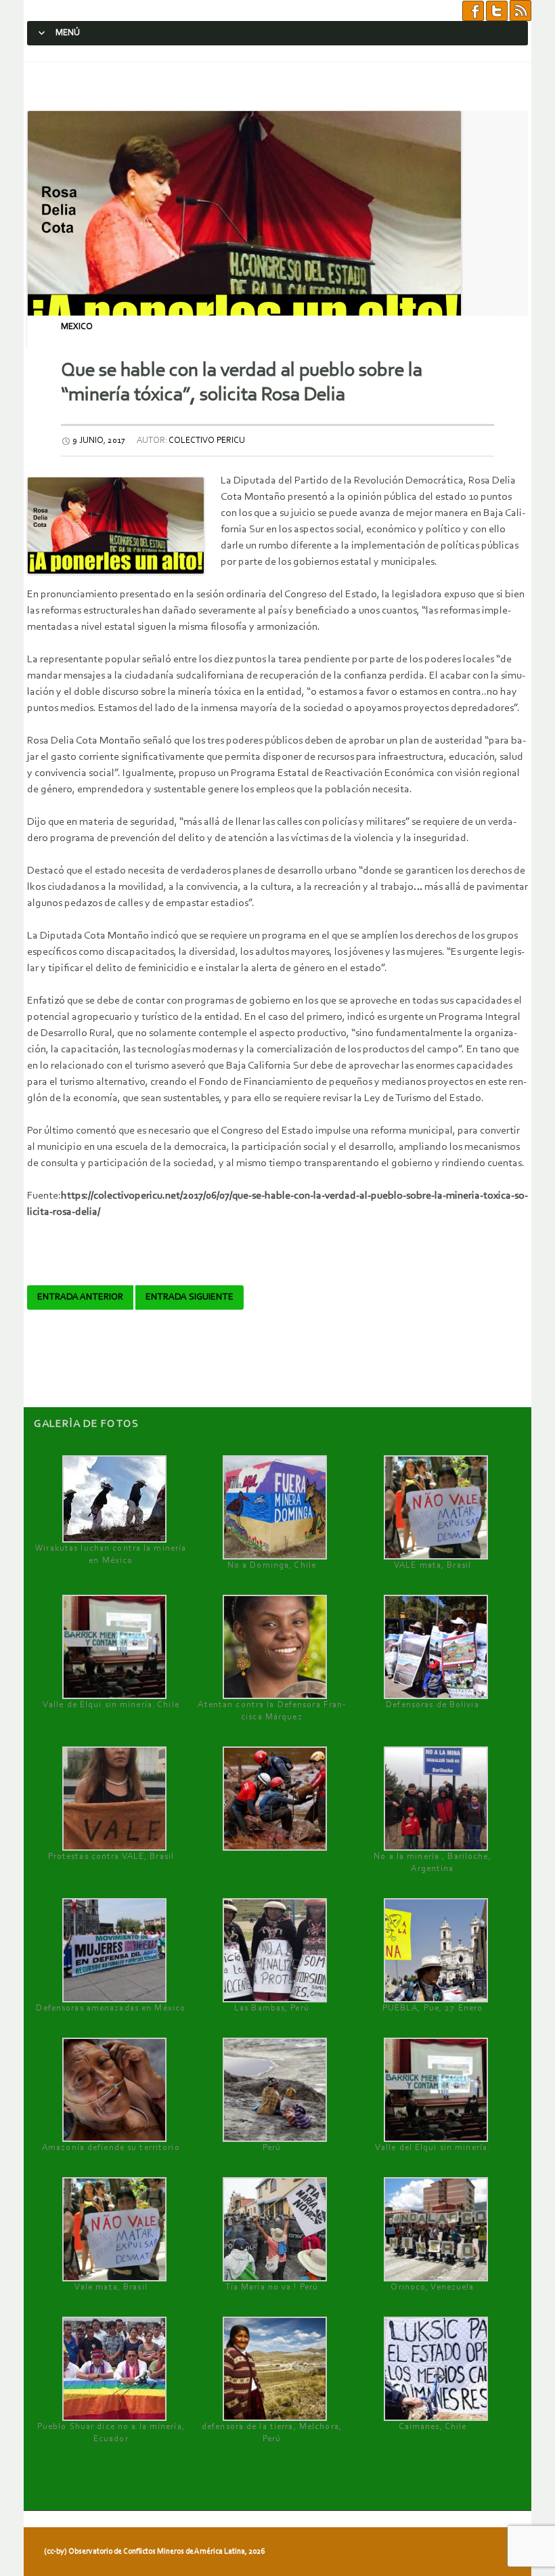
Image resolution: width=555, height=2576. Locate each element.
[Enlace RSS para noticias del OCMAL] (520, 10)
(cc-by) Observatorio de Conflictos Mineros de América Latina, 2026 (154, 2552)
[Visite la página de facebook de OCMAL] (473, 10)
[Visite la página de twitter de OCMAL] (497, 10)
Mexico (77, 327)
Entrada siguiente (190, 1297)
